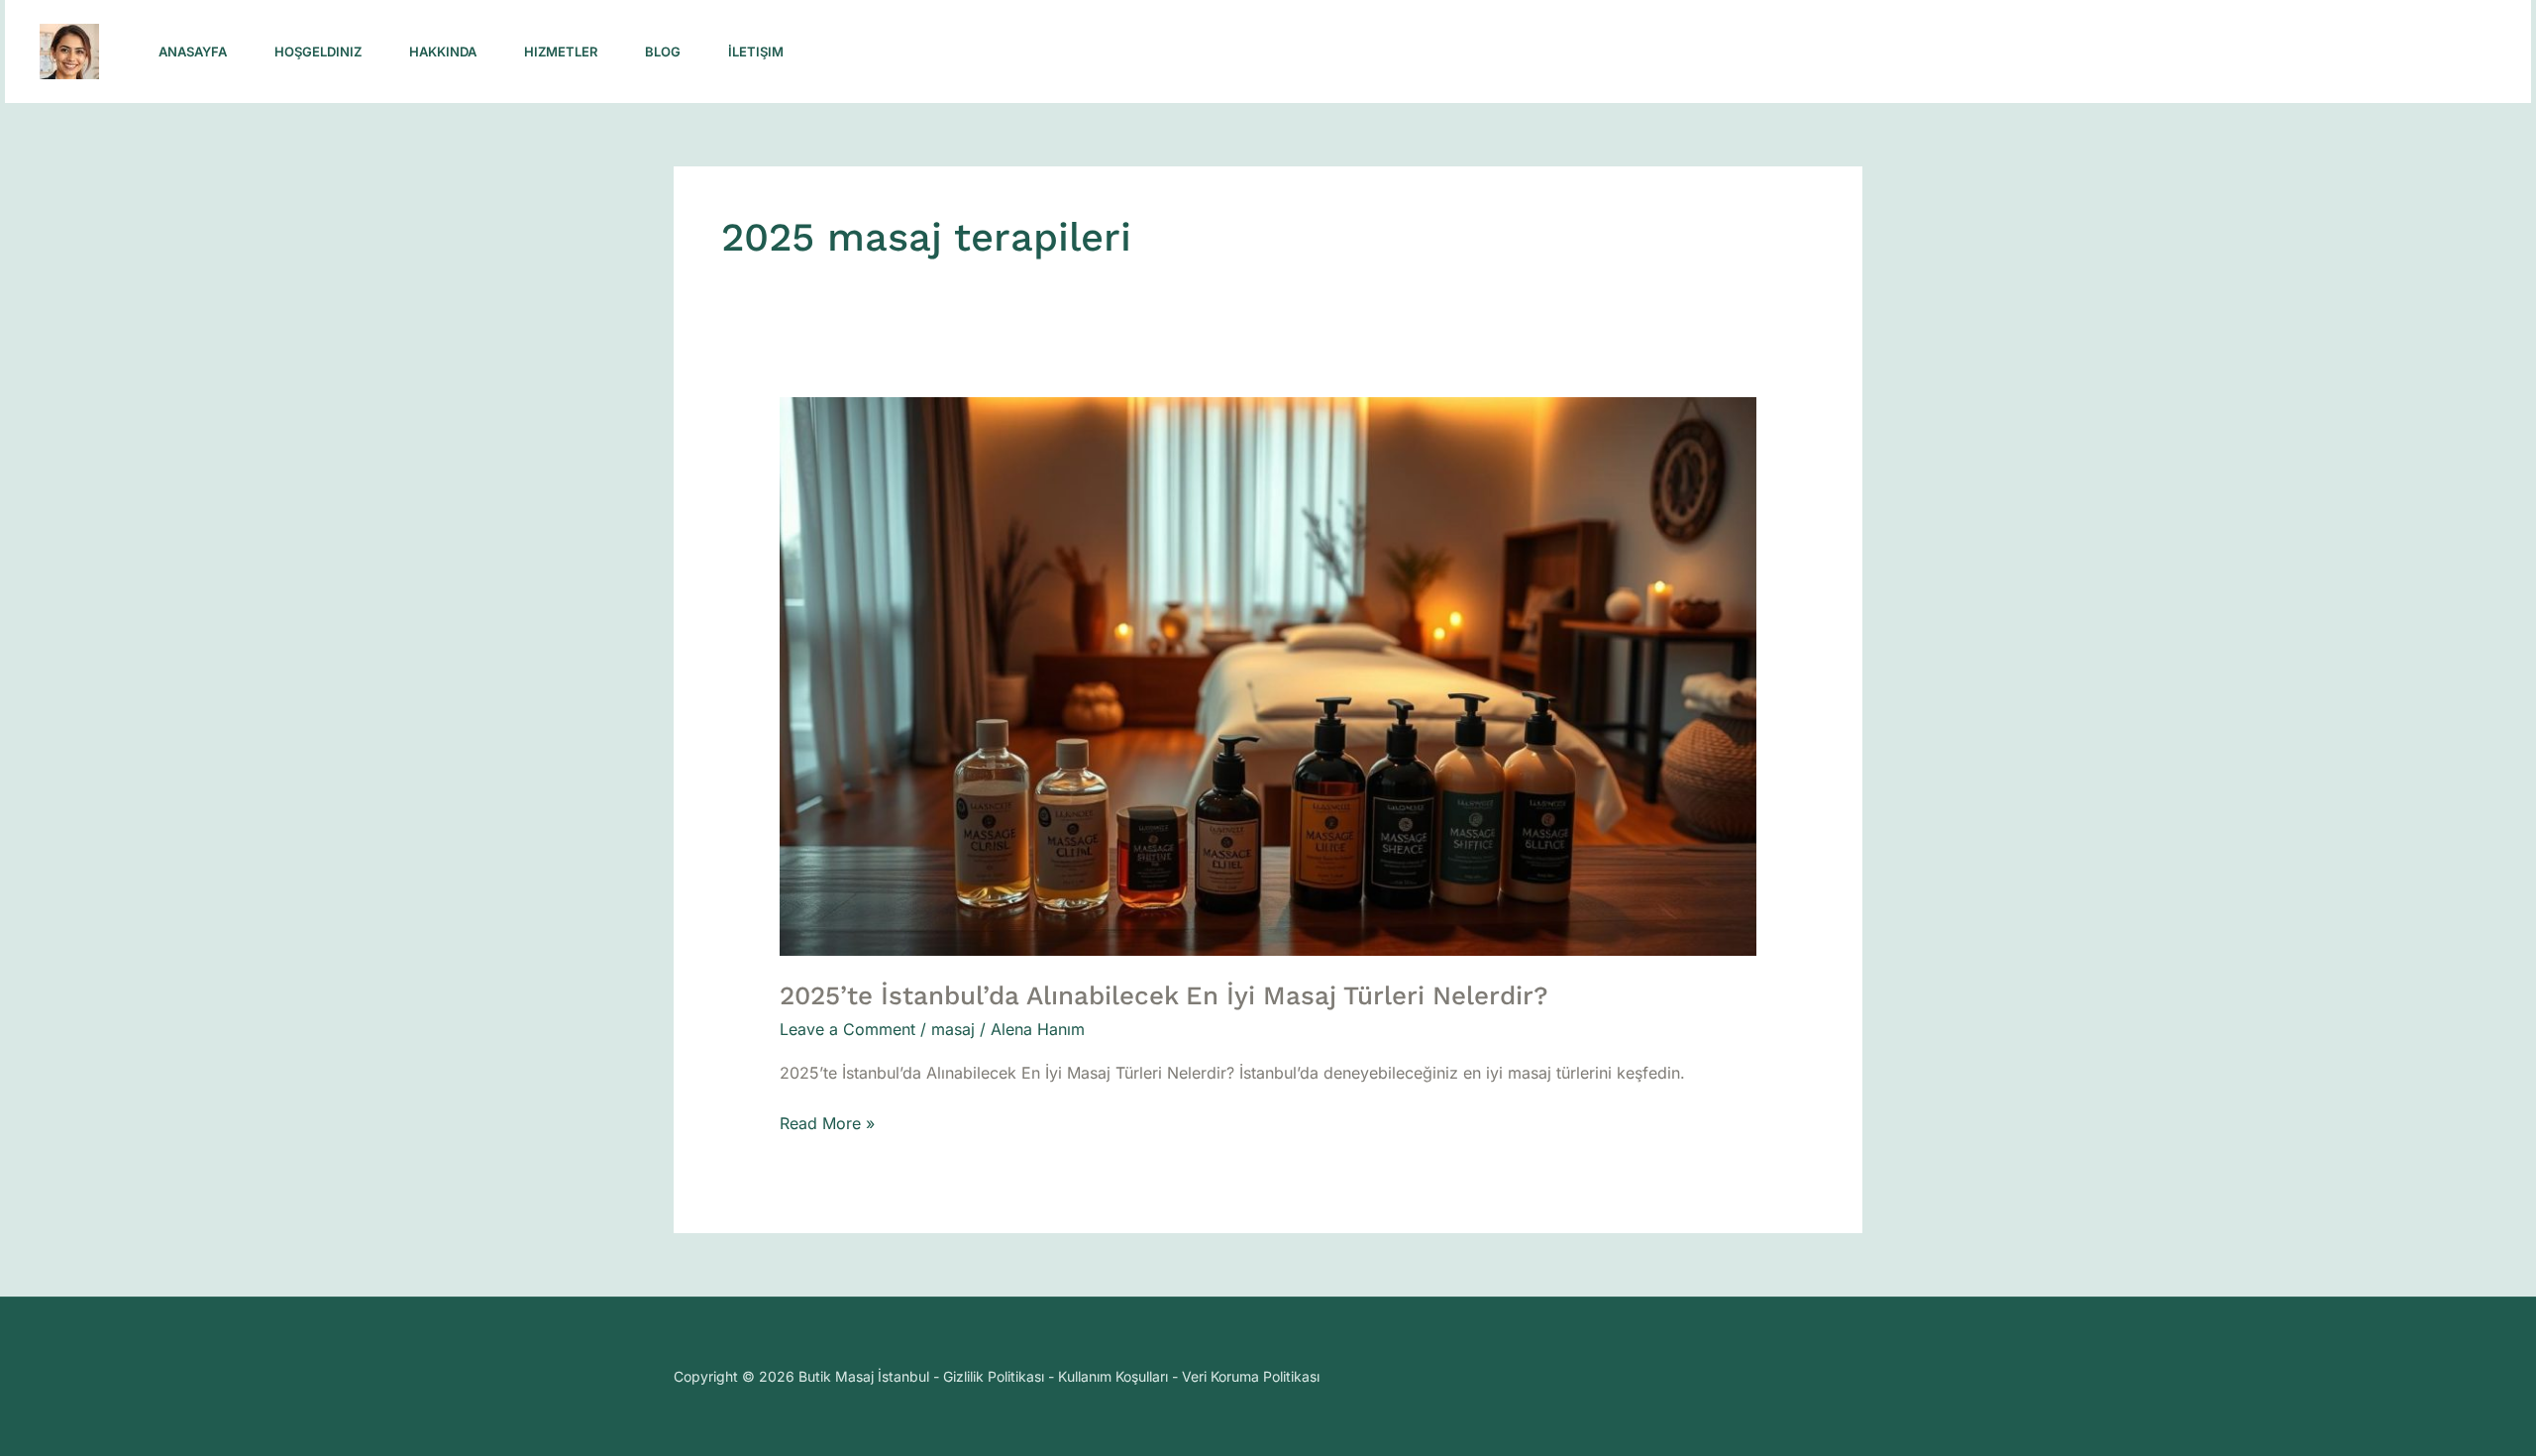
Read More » (827, 1122)
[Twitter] (2198, 52)
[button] (2370, 52)
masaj (953, 1029)
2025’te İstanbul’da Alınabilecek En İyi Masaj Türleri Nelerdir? (1164, 995)
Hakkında (443, 52)
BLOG (663, 52)
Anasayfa (193, 52)
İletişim (756, 52)
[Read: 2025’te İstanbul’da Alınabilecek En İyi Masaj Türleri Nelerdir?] (1268, 676)
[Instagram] (2111, 52)
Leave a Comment (847, 1029)
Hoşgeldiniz (318, 52)
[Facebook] (2155, 52)
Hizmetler (561, 52)
